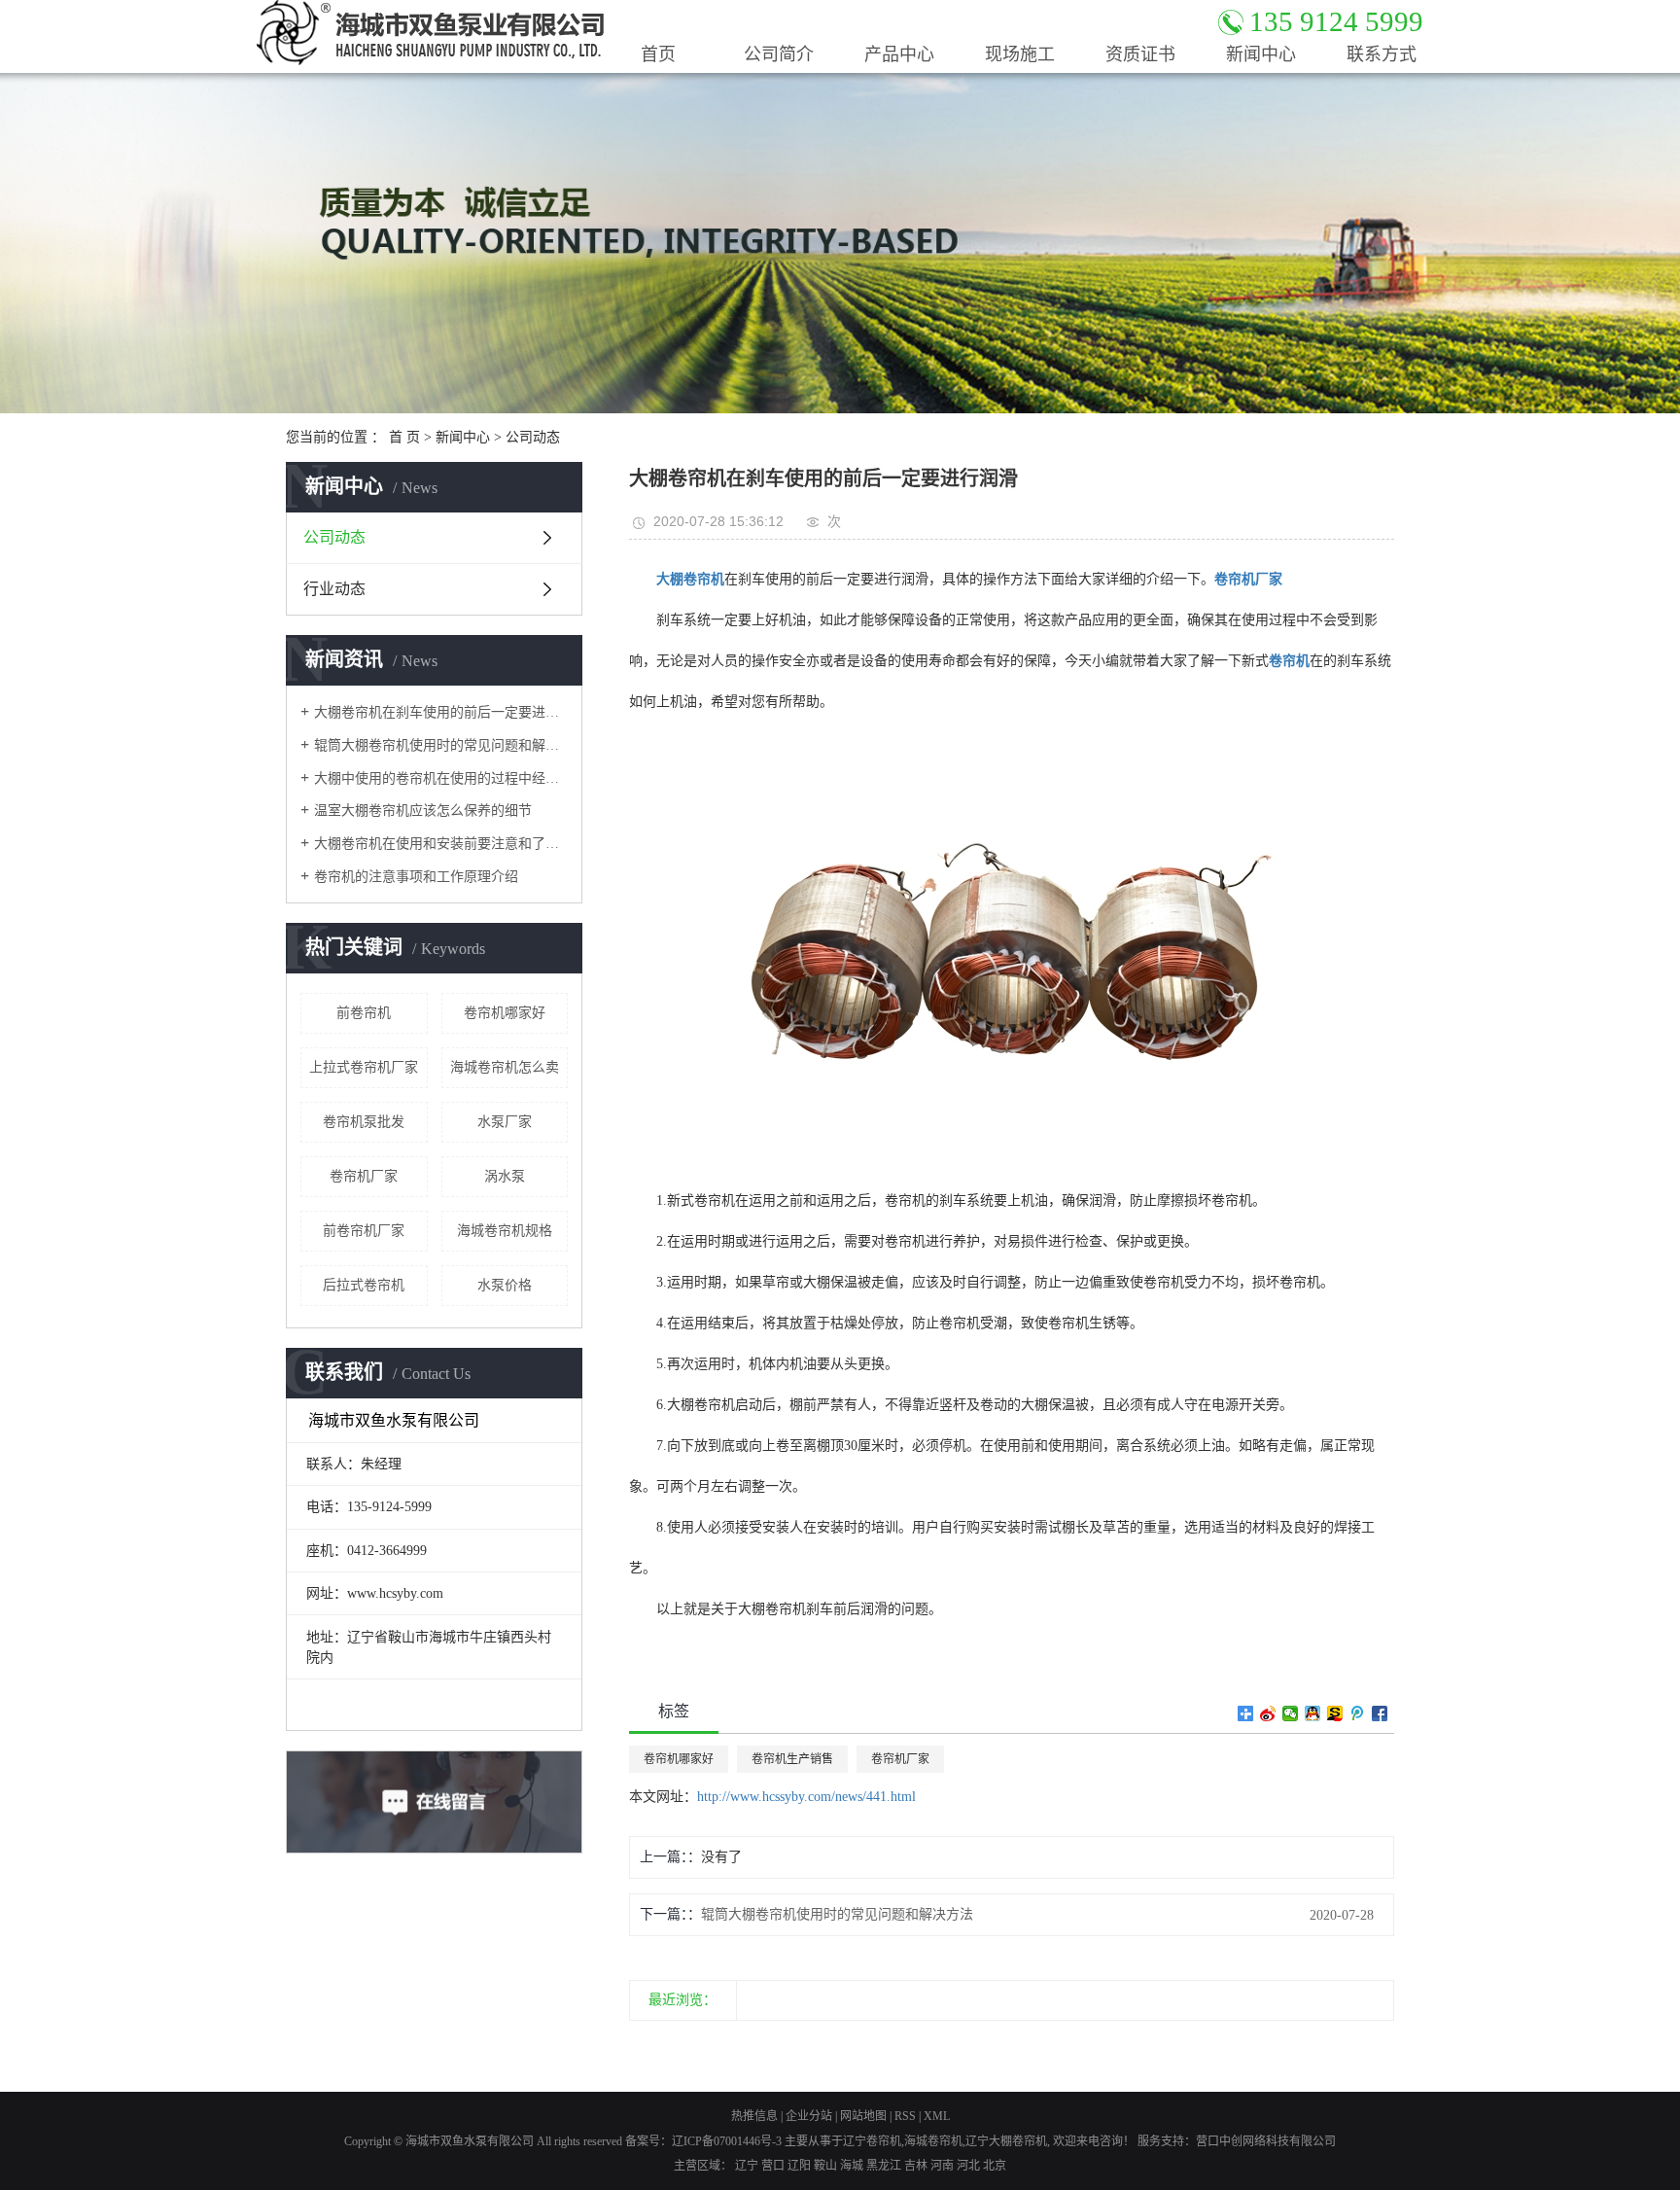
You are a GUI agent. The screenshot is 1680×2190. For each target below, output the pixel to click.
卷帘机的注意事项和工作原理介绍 (416, 877)
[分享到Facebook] (1380, 1713)
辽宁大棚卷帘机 (1006, 2141)
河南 (942, 2166)
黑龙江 (884, 2166)
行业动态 (334, 589)
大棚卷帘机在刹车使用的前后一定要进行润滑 (441, 712)
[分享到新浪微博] (1268, 1713)
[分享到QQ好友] (1313, 1713)
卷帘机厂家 (364, 1176)
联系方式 (1382, 54)
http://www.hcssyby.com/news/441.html (806, 1797)
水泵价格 (505, 1285)
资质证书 (1140, 54)
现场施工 (1020, 54)
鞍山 (825, 2166)
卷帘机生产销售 (792, 1759)
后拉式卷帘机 (364, 1285)
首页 (658, 54)
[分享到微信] (1291, 1713)
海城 (852, 2166)
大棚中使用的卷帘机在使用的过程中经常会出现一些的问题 (441, 778)
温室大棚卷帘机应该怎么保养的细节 (423, 811)
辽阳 (799, 2166)
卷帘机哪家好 (505, 1013)
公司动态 (533, 437)
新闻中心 (1261, 54)
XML (937, 2116)
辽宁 (747, 2166)
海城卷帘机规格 (505, 1231)
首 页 (404, 437)
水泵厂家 (505, 1122)
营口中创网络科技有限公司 (1266, 2141)
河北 (968, 2166)
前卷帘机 (364, 1013)
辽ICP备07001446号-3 (727, 2141)
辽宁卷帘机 (872, 2141)
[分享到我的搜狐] (1335, 1713)
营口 (773, 2166)
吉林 (916, 2166)
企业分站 (809, 2116)
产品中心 (899, 54)
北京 (995, 2166)
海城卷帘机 (933, 2141)
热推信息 (754, 2116)
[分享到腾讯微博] (1358, 1713)
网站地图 (863, 2116)
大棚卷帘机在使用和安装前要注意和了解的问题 (441, 844)
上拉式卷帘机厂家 (364, 1067)
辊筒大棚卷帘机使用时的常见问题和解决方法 (441, 745)
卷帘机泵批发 (364, 1122)
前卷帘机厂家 (364, 1231)
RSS (905, 2116)
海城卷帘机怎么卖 (505, 1067)
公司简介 (779, 54)
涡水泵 (505, 1176)
